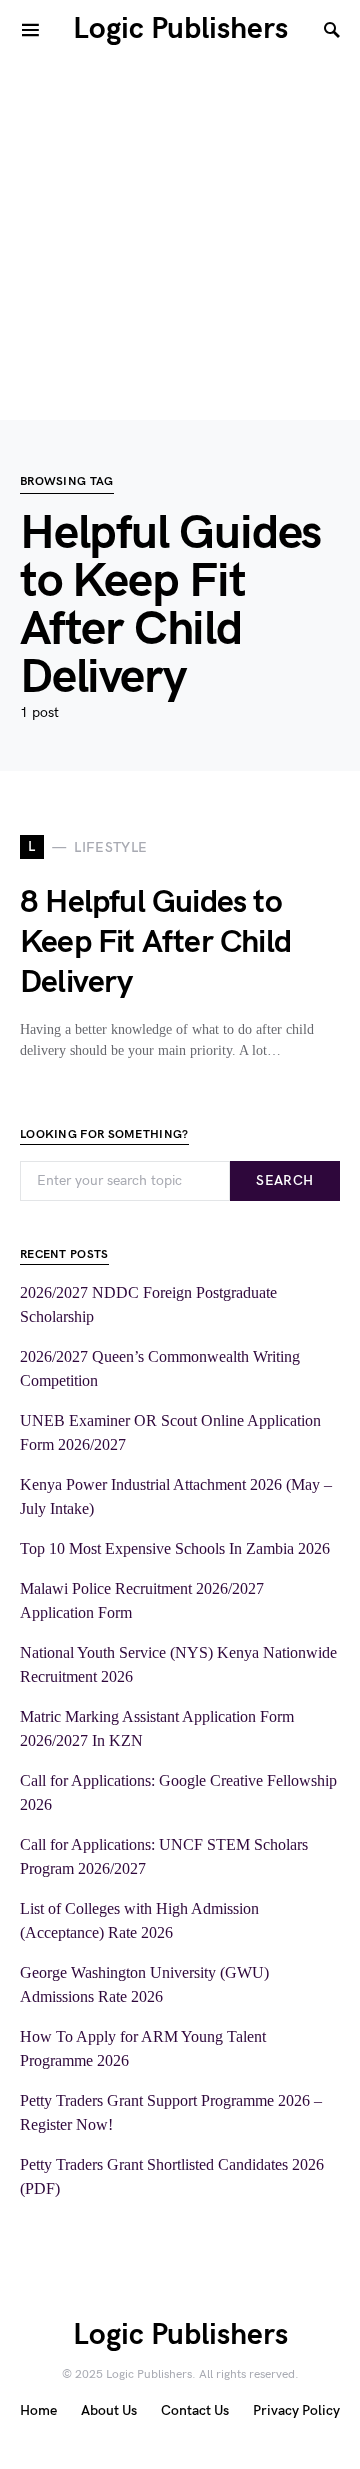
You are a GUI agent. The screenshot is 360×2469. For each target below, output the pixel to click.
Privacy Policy (296, 2410)
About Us (109, 2410)
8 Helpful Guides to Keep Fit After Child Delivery (155, 942)
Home (38, 2410)
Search (284, 1180)
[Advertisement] (180, 240)
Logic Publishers (180, 29)
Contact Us (195, 2410)
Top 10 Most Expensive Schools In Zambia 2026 (175, 1548)
